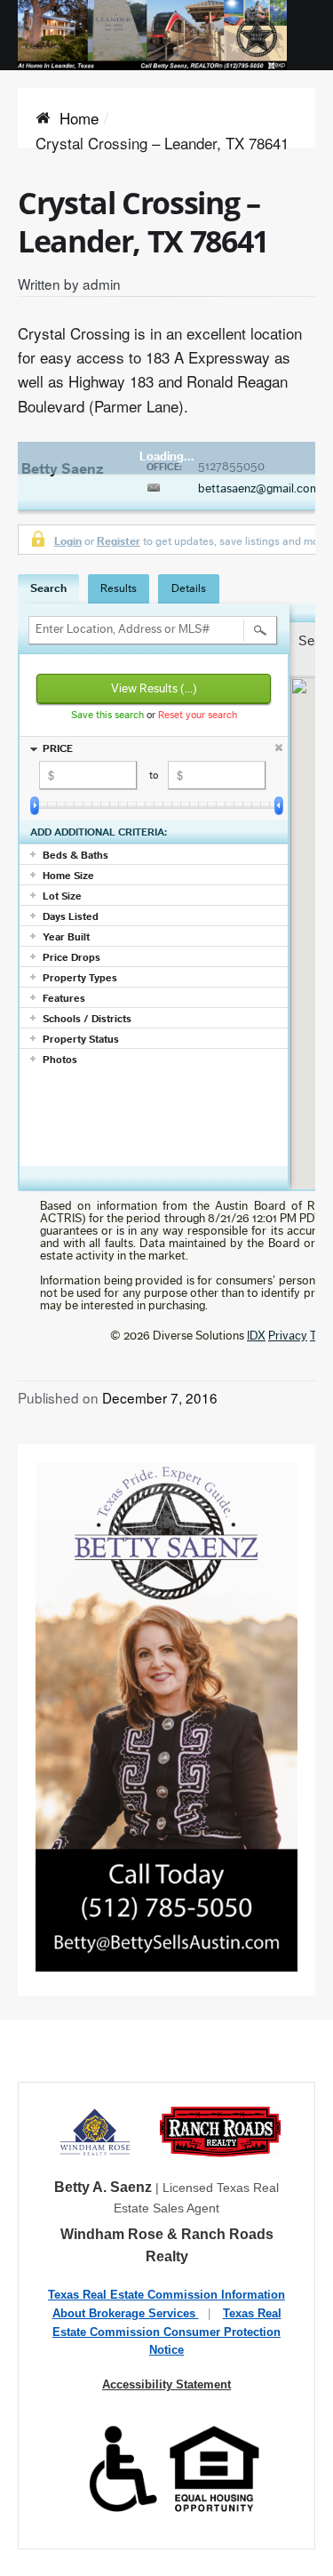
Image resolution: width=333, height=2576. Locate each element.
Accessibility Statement (166, 2384)
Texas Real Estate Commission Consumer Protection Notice (167, 2332)
